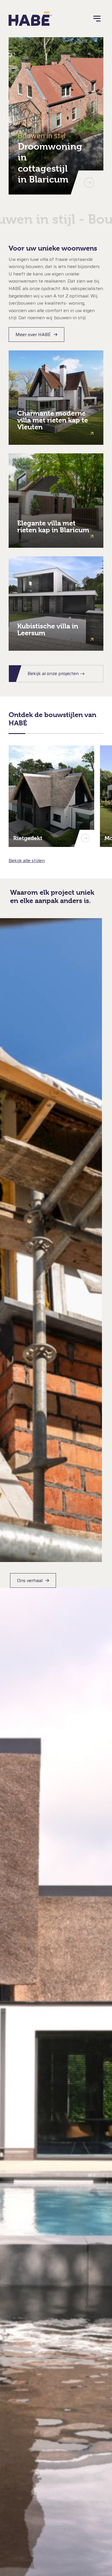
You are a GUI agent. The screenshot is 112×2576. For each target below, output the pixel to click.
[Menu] (97, 19)
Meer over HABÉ (33, 335)
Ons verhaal (30, 1580)
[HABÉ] (30, 19)
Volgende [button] (89, 183)
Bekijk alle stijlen (27, 861)
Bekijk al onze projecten (53, 673)
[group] (56, 116)
